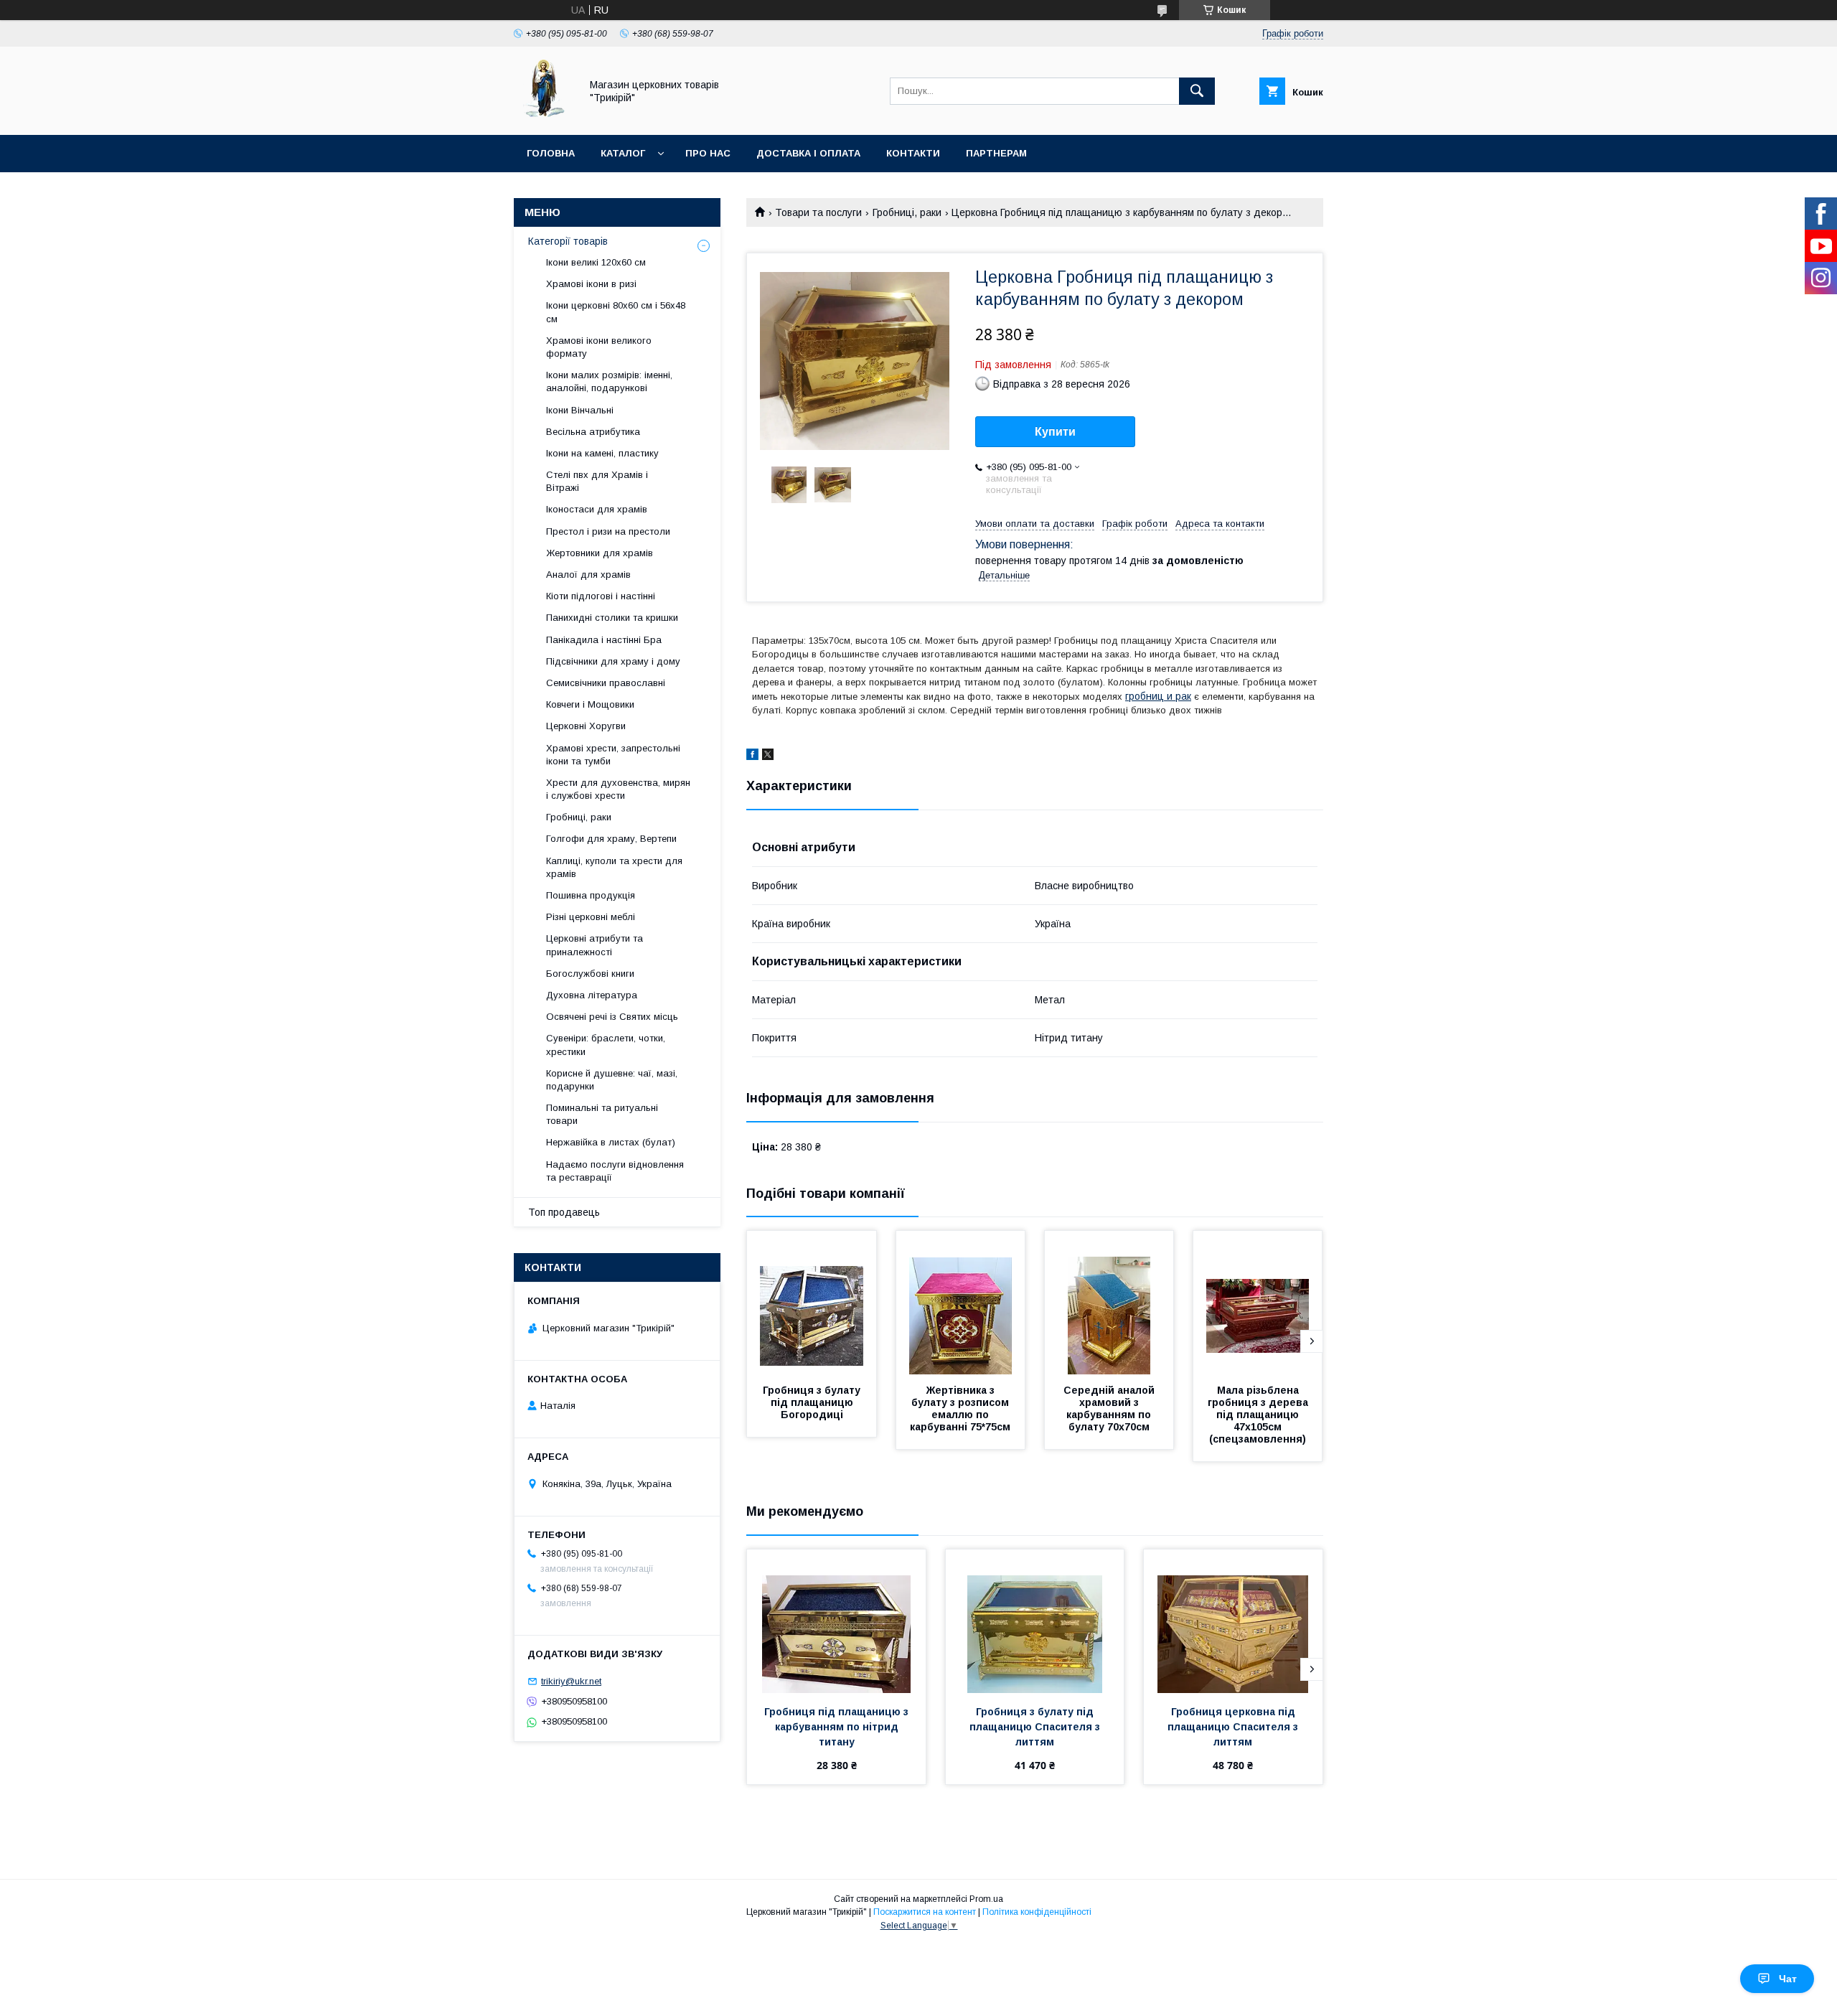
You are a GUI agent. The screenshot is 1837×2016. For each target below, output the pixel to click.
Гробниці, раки (907, 212)
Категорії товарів (568, 241)
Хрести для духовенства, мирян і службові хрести (618, 789)
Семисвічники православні (606, 683)
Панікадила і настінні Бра (604, 640)
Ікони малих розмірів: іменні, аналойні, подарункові (609, 381)
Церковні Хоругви (586, 726)
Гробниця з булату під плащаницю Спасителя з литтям (1036, 1727)
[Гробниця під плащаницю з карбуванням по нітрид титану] (836, 1621)
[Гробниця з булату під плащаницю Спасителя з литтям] (1035, 1621)
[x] (768, 756)
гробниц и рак (1158, 696)
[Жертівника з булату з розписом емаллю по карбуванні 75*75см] (961, 1303)
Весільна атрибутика (593, 432)
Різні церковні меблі (591, 917)
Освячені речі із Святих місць (612, 1017)
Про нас (708, 153)
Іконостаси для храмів (597, 509)
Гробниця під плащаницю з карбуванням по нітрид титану (838, 1727)
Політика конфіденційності (1037, 1912)
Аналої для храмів (588, 575)
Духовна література (592, 995)
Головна (551, 153)
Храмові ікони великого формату (599, 347)
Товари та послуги (818, 212)
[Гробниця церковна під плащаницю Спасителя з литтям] (1233, 1621)
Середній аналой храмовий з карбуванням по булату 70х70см (1110, 1408)
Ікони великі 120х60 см (596, 262)
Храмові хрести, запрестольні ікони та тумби (613, 755)
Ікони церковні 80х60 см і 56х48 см (616, 312)
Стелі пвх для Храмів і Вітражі (597, 481)
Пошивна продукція (591, 895)
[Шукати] (1197, 91)
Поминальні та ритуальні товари (602, 1114)
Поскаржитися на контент (925, 1912)
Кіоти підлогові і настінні (601, 596)
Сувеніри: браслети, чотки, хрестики (606, 1045)
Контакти (913, 153)
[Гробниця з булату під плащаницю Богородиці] (812, 1303)
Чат (1788, 1979)
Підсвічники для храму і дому (613, 661)
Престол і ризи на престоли (608, 531)
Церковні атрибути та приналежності (595, 945)
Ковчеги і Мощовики (590, 704)
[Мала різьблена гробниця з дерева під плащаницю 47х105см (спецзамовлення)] (1258, 1303)
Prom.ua (986, 1899)
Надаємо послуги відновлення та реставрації (615, 1171)
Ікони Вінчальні (580, 410)
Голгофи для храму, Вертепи (611, 839)
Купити (1055, 432)
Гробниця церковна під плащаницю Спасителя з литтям (1234, 1727)
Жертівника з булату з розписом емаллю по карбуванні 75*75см (961, 1408)
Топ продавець (564, 1212)
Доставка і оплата (808, 153)
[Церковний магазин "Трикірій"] (543, 116)
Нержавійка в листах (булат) (611, 1142)
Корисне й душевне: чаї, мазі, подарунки (612, 1080)
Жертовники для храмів (600, 553)
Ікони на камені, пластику (602, 453)
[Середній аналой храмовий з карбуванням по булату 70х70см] (1109, 1303)
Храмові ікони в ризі (591, 284)
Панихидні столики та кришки (612, 618)
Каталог (623, 153)
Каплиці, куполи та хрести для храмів (614, 867)
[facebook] (752, 756)
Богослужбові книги (590, 974)
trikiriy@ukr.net (571, 1681)
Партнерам (996, 153)
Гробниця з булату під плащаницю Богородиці (813, 1402)
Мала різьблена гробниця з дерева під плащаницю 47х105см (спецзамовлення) (1259, 1415)
